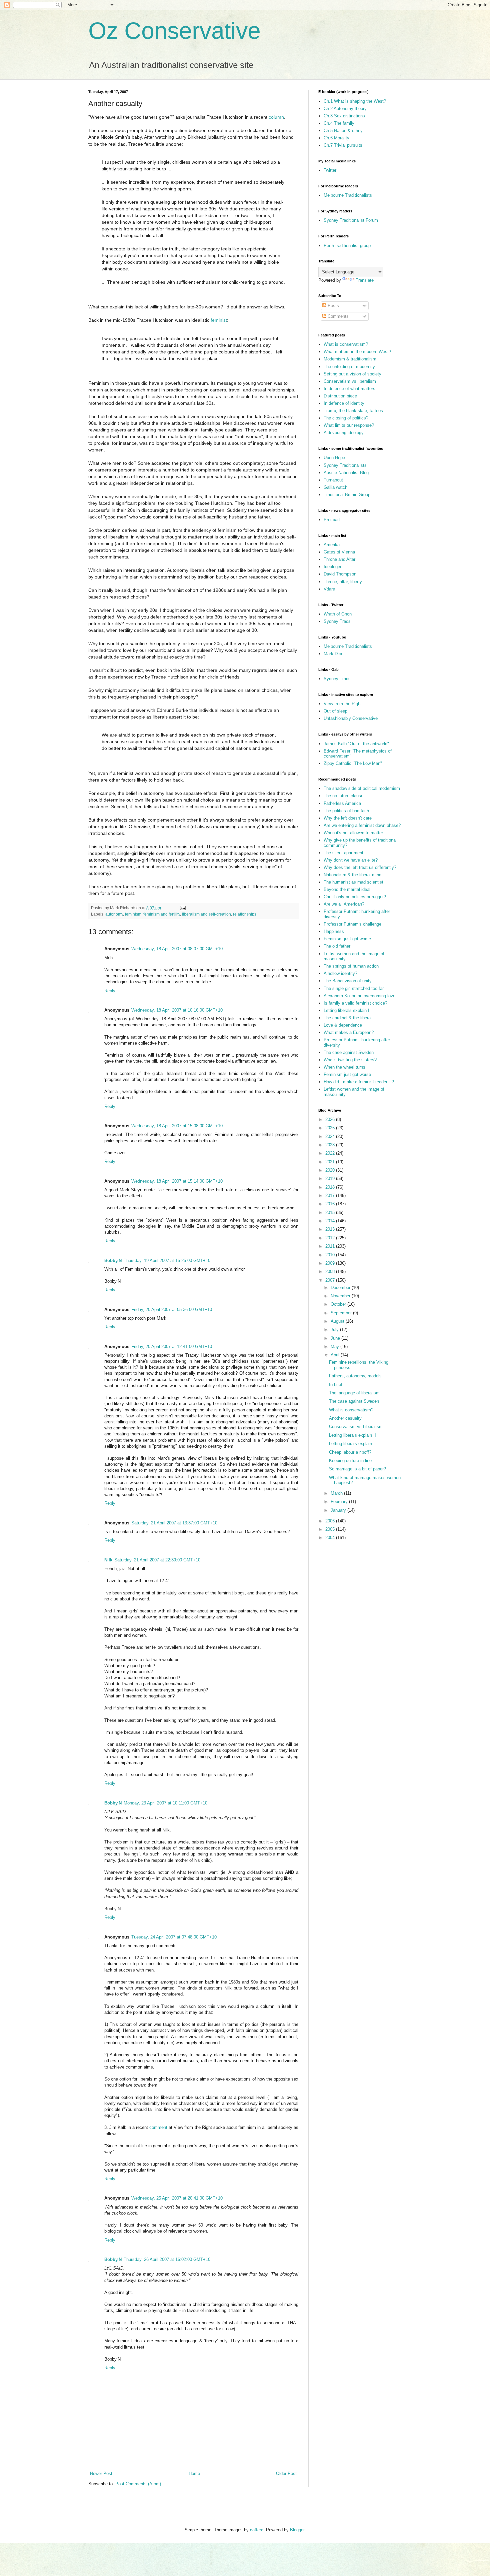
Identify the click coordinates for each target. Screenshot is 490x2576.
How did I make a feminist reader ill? (359, 1082)
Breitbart (332, 520)
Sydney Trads (337, 621)
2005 (331, 1529)
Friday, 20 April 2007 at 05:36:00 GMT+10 (172, 1310)
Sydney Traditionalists (345, 465)
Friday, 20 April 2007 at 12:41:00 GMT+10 (172, 1347)
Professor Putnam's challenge (352, 924)
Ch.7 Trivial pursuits (343, 145)
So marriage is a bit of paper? (357, 1469)
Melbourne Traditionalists (348, 195)
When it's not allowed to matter (353, 833)
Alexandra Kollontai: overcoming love (359, 996)
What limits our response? (349, 425)
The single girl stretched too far (354, 988)
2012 (331, 1238)
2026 (331, 1119)
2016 (331, 1204)
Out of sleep (335, 711)
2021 (331, 1162)
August (338, 1321)
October (339, 1304)
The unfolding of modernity (349, 367)
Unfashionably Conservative (351, 718)
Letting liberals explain (350, 1444)
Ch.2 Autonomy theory (345, 109)
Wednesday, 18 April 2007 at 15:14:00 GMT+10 (177, 1181)
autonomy (114, 914)
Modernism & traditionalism (350, 359)
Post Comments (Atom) (138, 2484)
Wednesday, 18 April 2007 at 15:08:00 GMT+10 (177, 1126)
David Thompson (340, 574)
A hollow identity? (340, 973)
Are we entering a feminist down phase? (362, 825)
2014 (331, 1221)
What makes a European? (349, 1032)
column (276, 117)
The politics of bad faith (346, 811)
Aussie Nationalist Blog (346, 473)
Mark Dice (333, 654)
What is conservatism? (346, 344)
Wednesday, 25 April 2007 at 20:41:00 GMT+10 (177, 2198)
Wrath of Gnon (338, 614)
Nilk (108, 1560)
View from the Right (343, 704)
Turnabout (333, 480)
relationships (245, 914)
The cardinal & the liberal (348, 1018)
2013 (331, 1229)
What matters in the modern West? (357, 352)
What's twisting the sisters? (350, 1060)
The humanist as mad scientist (353, 882)
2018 (331, 1187)
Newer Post (101, 2473)
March (337, 1493)
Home (194, 2473)
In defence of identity (344, 403)
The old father (337, 946)
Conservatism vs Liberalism (356, 1427)
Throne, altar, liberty (343, 582)
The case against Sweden (349, 1052)
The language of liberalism (354, 1393)
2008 (331, 1271)
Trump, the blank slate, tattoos (353, 411)
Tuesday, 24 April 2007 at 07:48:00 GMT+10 (174, 1937)
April (336, 1355)
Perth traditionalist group (347, 246)
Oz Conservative (174, 31)
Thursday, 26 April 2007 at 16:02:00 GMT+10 (167, 2259)
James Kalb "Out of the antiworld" (356, 744)
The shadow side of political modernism (362, 788)
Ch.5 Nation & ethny (343, 131)
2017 (331, 1195)
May (335, 1347)
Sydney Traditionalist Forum (351, 220)
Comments (337, 316)
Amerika (332, 545)
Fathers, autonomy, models (355, 1376)
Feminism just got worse (347, 939)
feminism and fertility (162, 914)
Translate (365, 280)
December (341, 1287)
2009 (331, 1263)
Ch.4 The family (339, 123)
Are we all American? (344, 904)
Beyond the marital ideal (347, 889)
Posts (333, 306)
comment (158, 2127)
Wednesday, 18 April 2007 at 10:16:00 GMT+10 (177, 1010)
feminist (219, 320)
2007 (331, 1280)
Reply (110, 991)
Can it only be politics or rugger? (355, 897)
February (340, 1502)
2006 (331, 1521)
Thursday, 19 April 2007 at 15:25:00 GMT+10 (167, 1260)
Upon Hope (334, 458)
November (341, 1296)
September (342, 1313)
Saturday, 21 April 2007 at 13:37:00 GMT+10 (174, 1523)
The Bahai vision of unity (348, 981)
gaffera (257, 2530)
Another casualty (345, 1418)
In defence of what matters (349, 389)
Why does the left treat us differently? (360, 867)
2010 (331, 1255)
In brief (336, 1385)
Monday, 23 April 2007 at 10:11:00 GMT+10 (165, 1803)
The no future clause (343, 796)
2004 (331, 1538)
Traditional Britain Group (347, 495)
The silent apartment (343, 853)
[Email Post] (182, 908)
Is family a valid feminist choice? (355, 1003)
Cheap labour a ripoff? (350, 1452)
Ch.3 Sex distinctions (344, 116)
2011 (331, 1246)
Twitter (330, 170)
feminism (133, 914)
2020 (331, 1170)
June (336, 1338)
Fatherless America (342, 803)
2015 (331, 1212)
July (335, 1330)
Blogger (297, 2530)
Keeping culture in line (350, 1461)
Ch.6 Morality (336, 138)
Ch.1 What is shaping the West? (355, 101)
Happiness (334, 931)
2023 (331, 1145)
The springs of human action (351, 966)
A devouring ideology (344, 433)
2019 (331, 1178)
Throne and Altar (339, 559)
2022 (331, 1153)
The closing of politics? (346, 418)
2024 (331, 1136)
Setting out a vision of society (352, 374)
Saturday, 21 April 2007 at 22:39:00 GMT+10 (157, 1560)
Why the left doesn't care (348, 818)
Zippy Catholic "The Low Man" (353, 763)
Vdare (329, 589)
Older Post (286, 2473)
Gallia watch (335, 487)
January (339, 1510)
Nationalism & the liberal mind (352, 875)
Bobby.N (113, 1260)
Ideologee (333, 567)
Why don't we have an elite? (351, 860)
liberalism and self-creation (206, 914)
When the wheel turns (344, 1067)
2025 (331, 1128)
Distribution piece (340, 396)
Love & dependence (343, 1025)
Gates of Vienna (339, 552)
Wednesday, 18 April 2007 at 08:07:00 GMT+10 (177, 949)
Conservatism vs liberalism (350, 381)
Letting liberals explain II (347, 1010)
